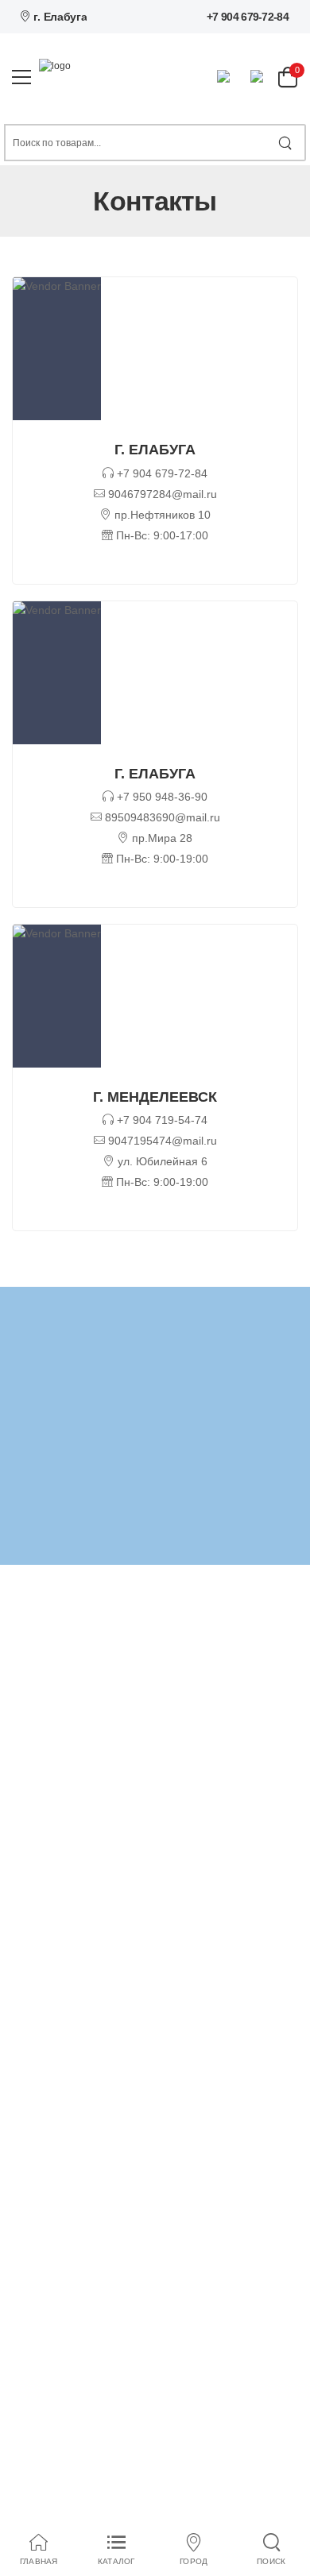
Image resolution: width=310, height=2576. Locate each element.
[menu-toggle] (21, 77)
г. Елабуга (59, 17)
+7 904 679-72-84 (248, 17)
